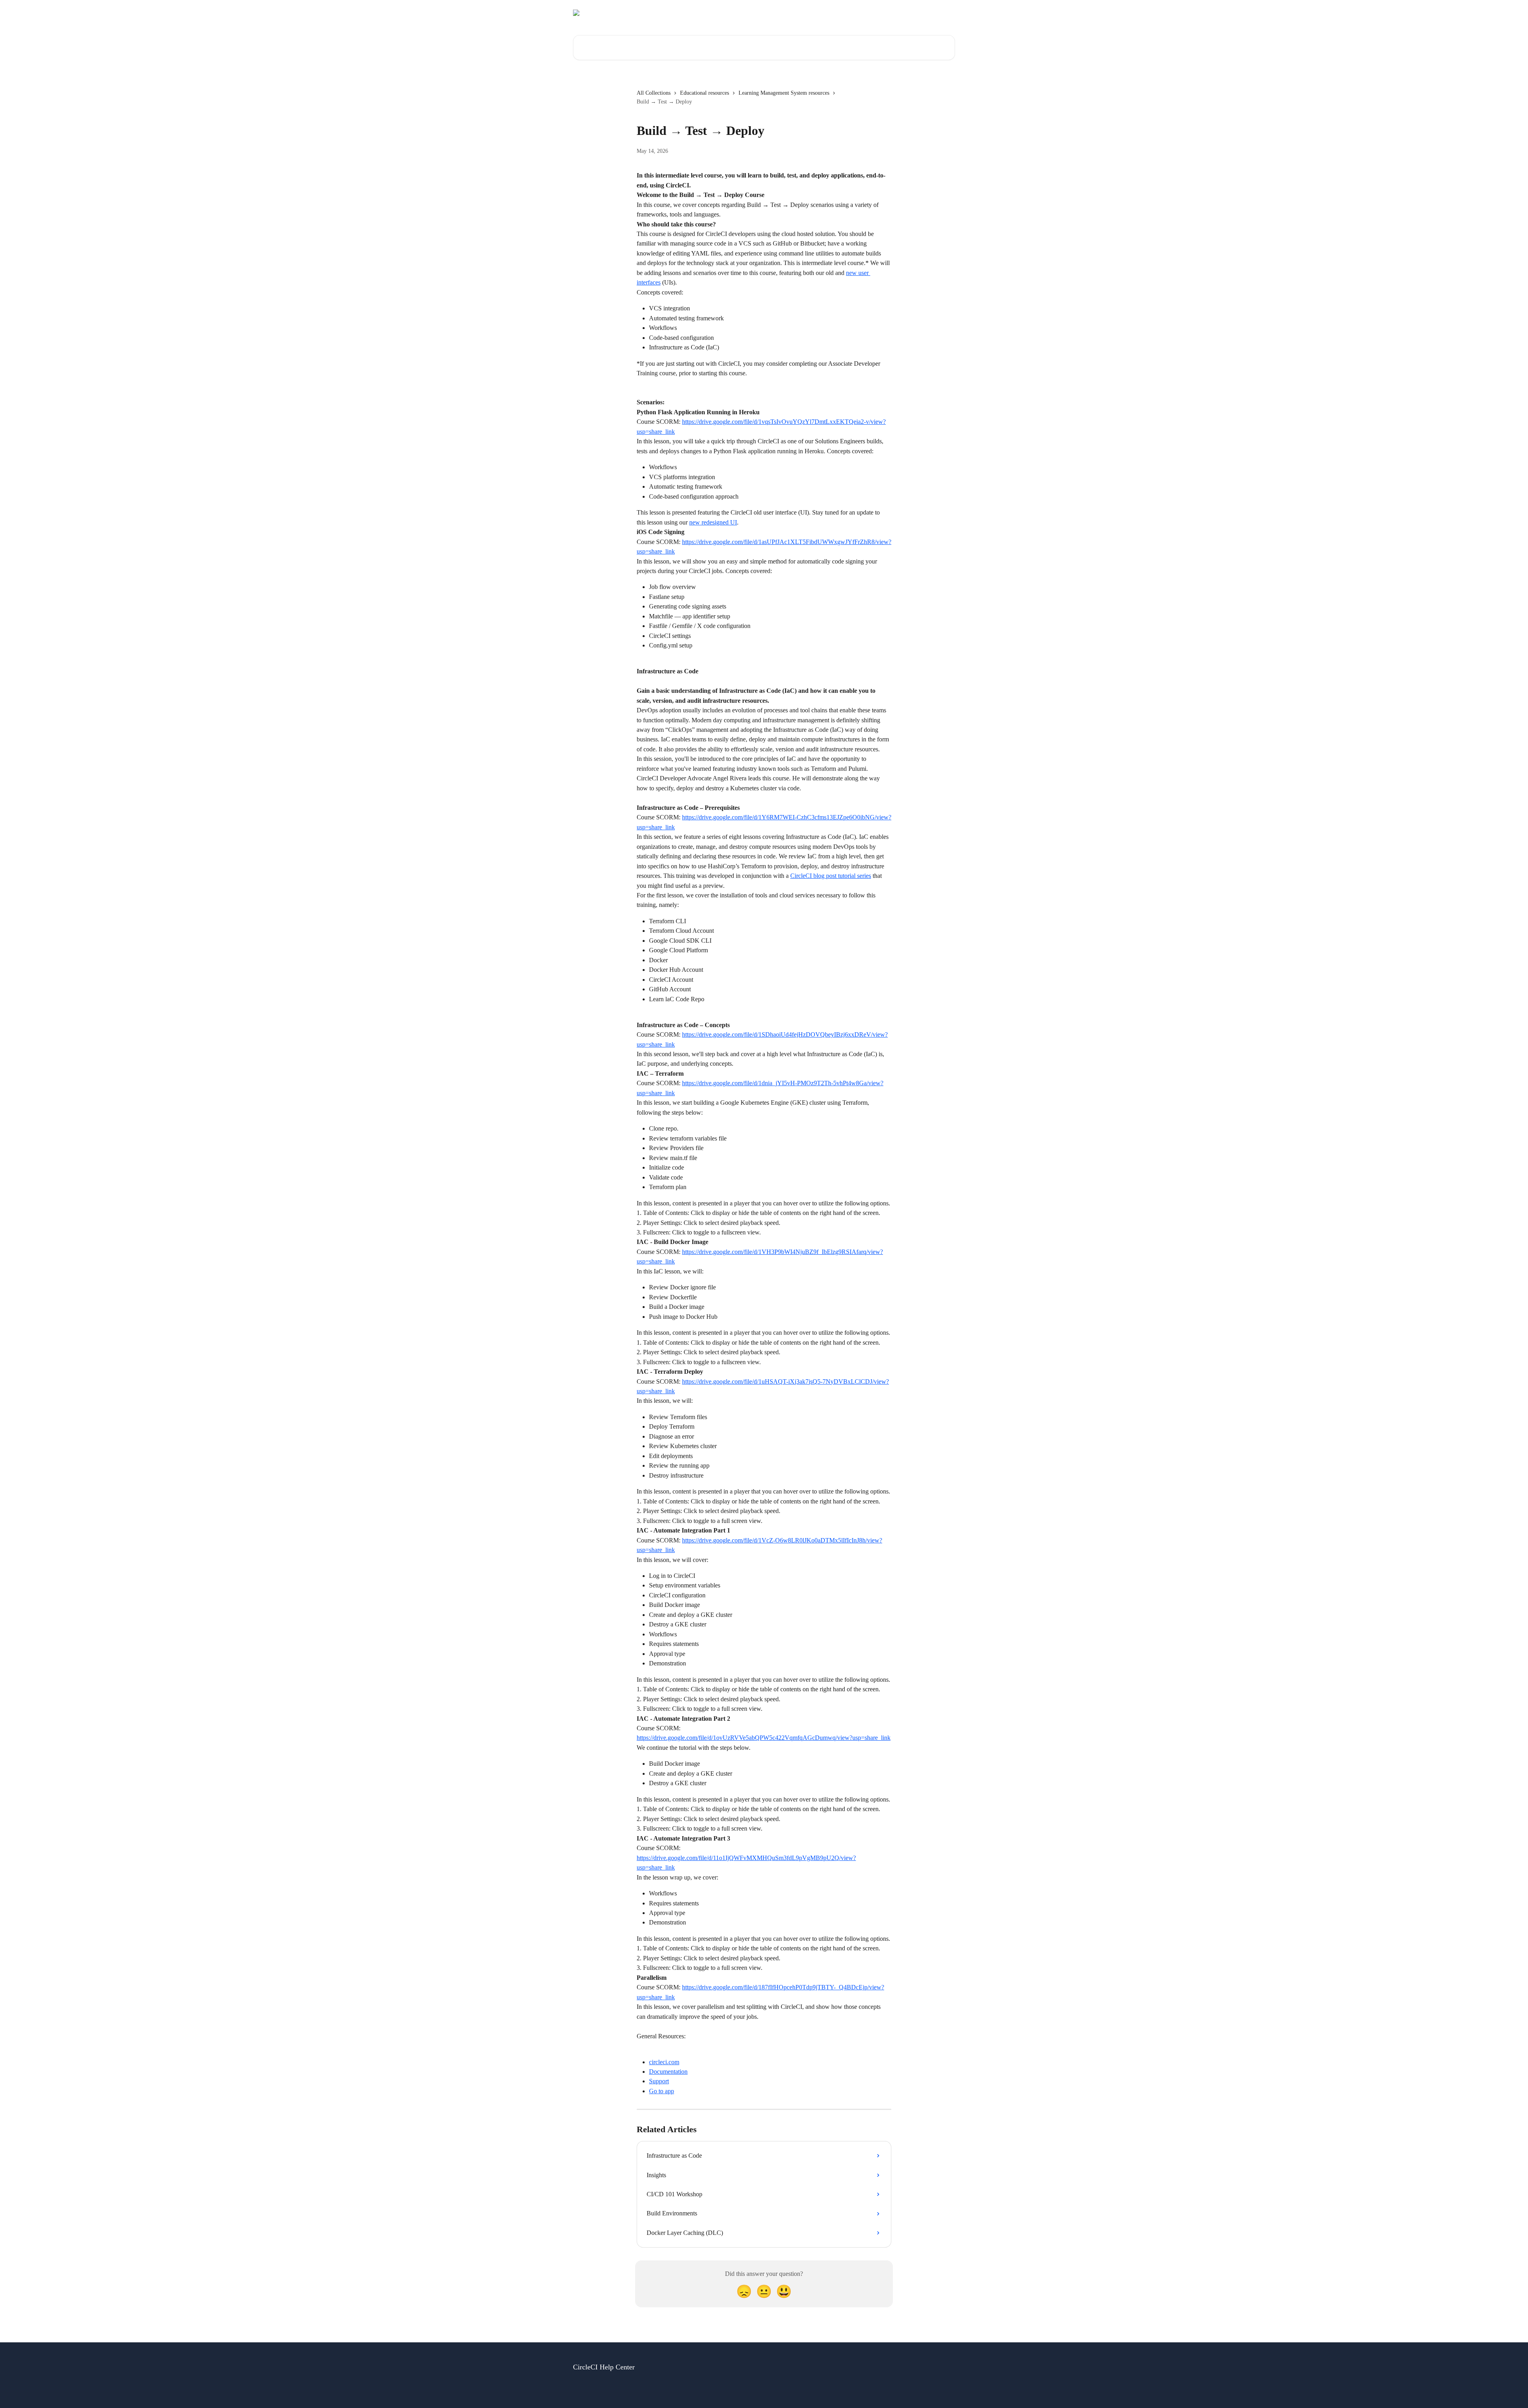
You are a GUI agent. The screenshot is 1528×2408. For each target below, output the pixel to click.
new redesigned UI (713, 522)
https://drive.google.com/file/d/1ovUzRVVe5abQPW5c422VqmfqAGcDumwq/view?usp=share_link (764, 1738)
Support (659, 2081)
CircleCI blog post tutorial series (831, 876)
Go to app (662, 2091)
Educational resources (705, 93)
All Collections (654, 93)
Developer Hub (894, 13)
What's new (936, 13)
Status (859, 13)
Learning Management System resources (784, 93)
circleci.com (664, 2062)
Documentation (668, 2072)
